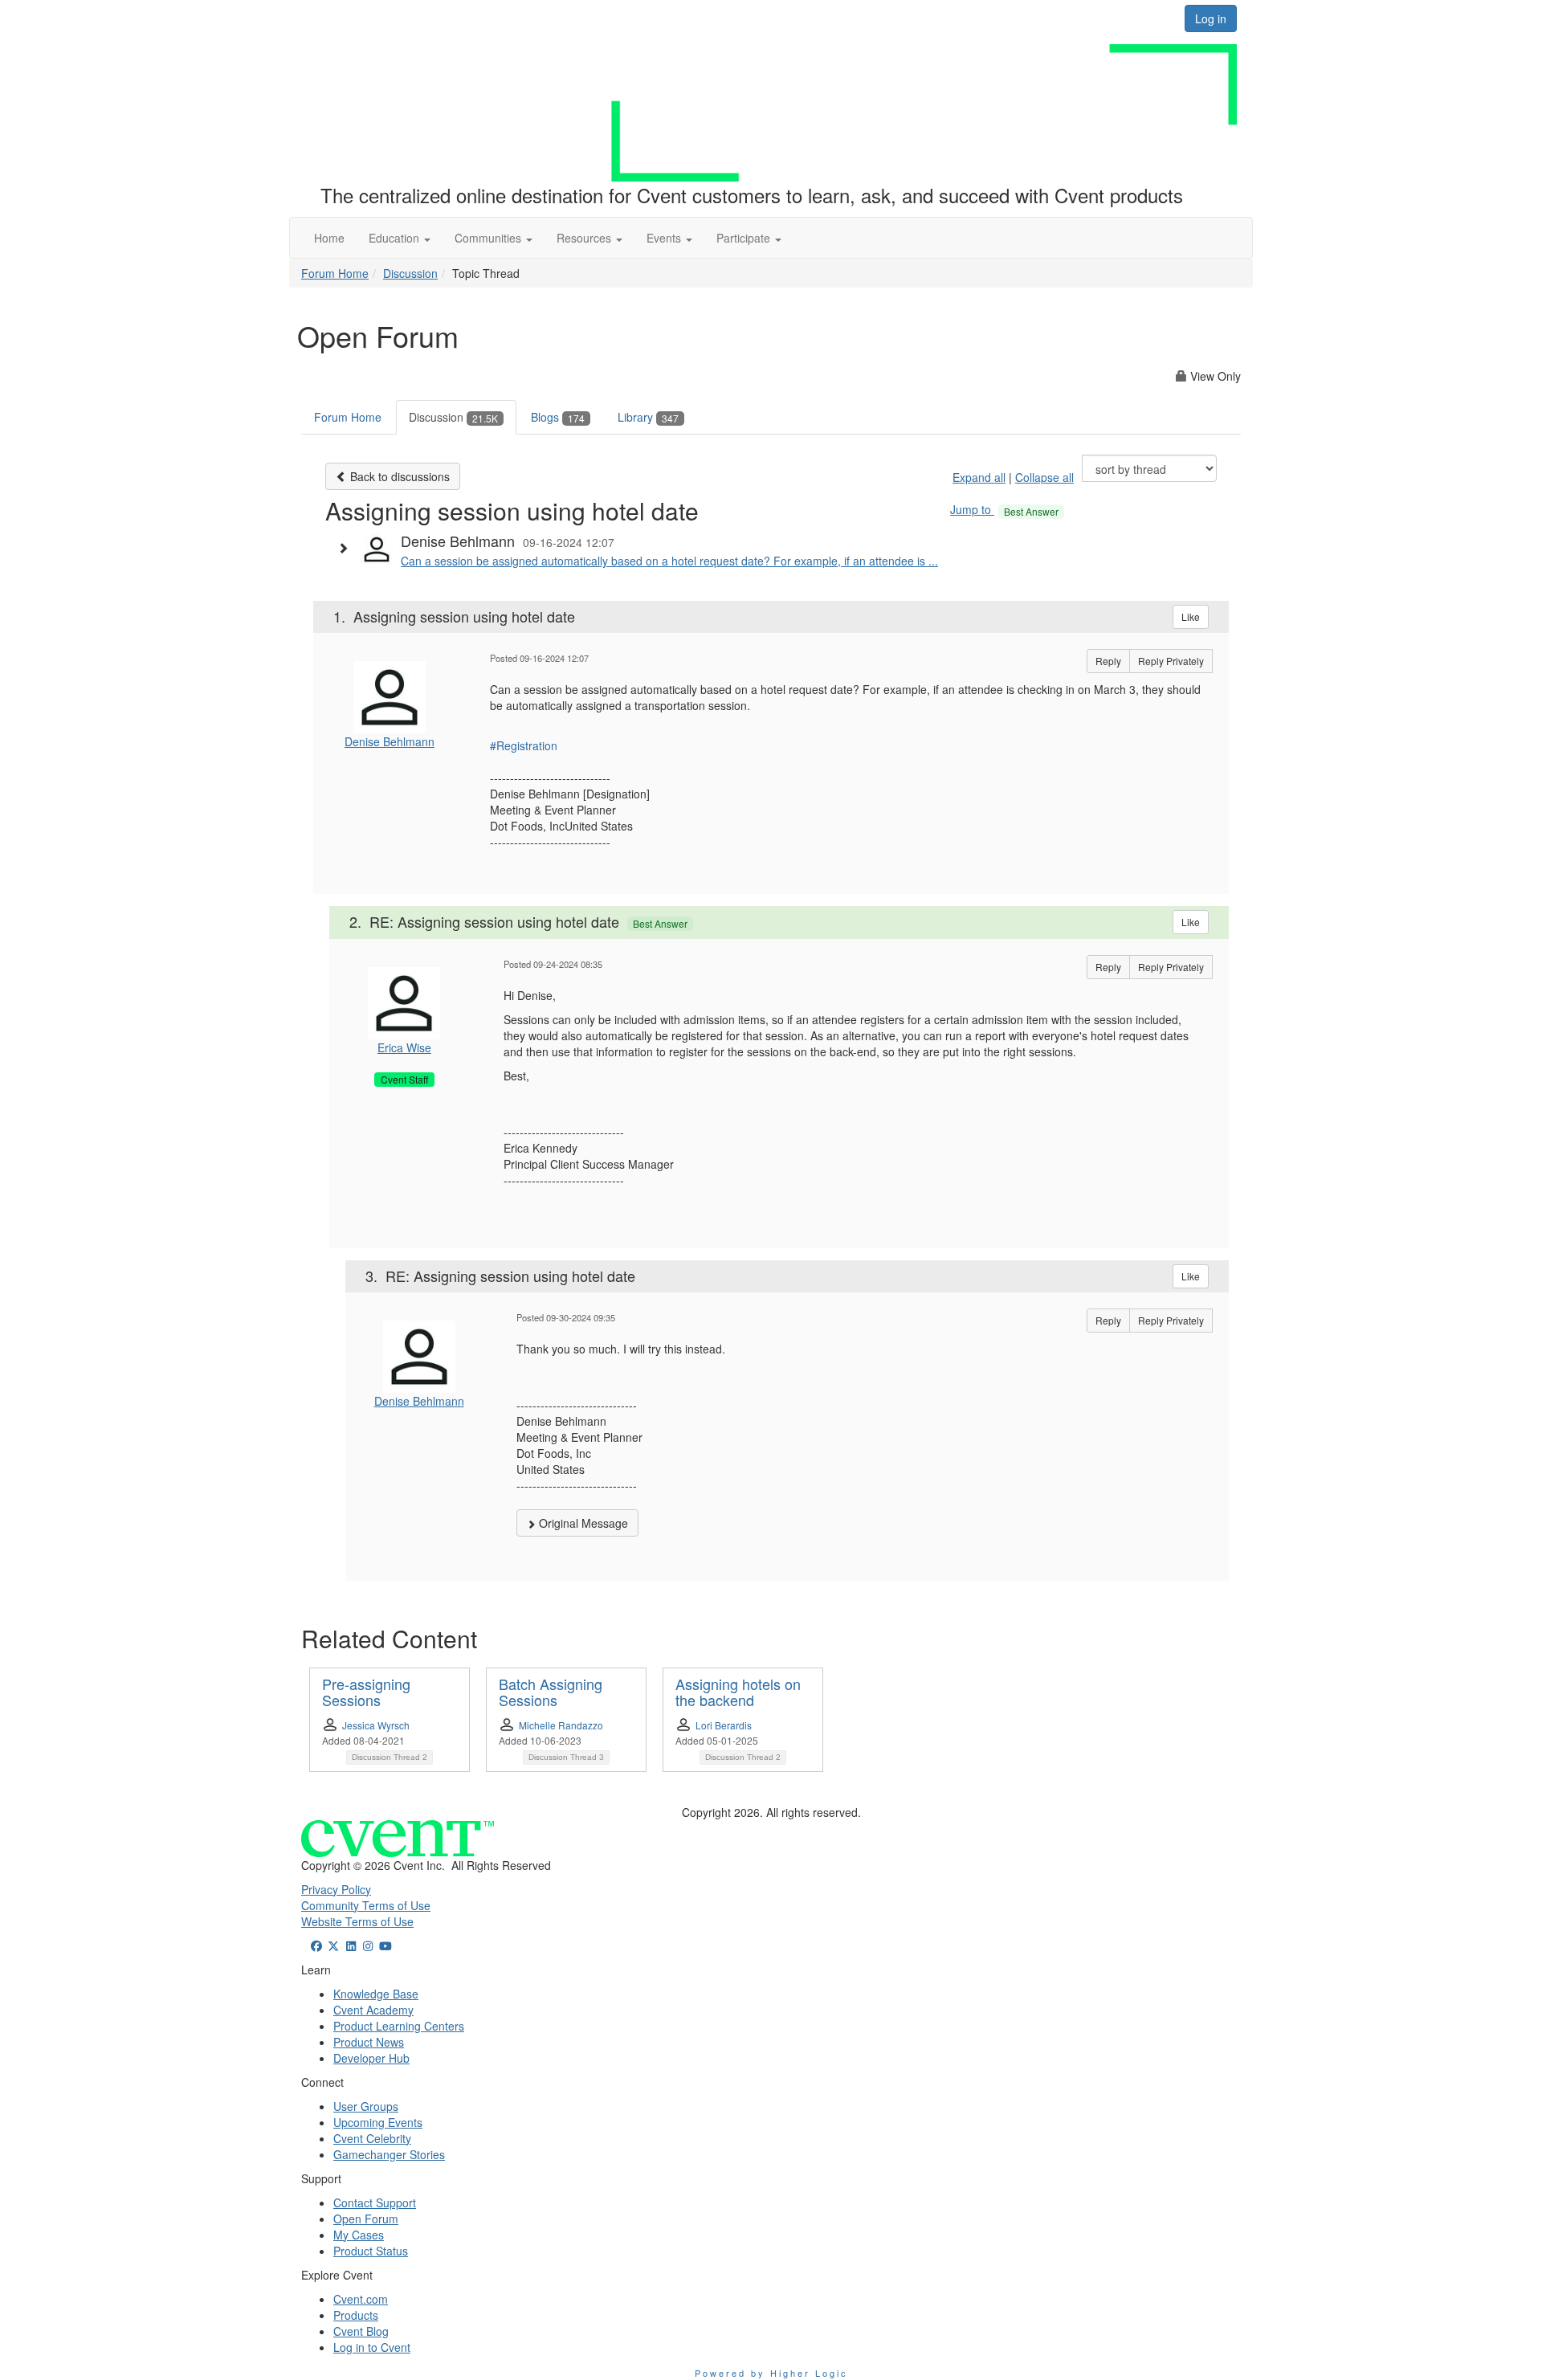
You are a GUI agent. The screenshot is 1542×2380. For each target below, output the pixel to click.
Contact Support (375, 2202)
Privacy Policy (336, 1889)
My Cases (359, 2235)
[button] (400, 238)
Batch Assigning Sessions (551, 1692)
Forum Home (335, 273)
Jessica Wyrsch (376, 1725)
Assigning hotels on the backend (738, 1692)
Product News (369, 2042)
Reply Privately (1171, 661)
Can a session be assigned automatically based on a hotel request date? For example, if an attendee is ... (669, 561)
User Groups (366, 2106)
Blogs (558, 417)
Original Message (582, 1523)
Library (648, 417)
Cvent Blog (361, 2331)
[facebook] (316, 1945)
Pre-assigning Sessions (366, 1692)
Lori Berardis (724, 1725)
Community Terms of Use (366, 1905)
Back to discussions (398, 476)
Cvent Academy (373, 2010)
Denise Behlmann (390, 741)
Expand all (979, 477)
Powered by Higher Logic (771, 2373)
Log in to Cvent (372, 2347)
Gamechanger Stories (389, 2154)
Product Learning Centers (399, 2026)
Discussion (410, 273)
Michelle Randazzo (561, 1725)
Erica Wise (404, 1047)
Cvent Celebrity (372, 2138)
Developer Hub (371, 2058)
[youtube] (385, 1945)
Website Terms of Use (357, 1921)
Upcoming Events (378, 2122)
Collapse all (1044, 477)
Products (356, 2315)
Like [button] (1191, 616)
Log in (1211, 18)
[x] (334, 1945)
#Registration (524, 745)
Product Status (371, 2251)
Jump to (1004, 509)
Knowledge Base (376, 1994)
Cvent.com (361, 2299)
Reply (1108, 661)
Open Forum (366, 2219)
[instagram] (369, 1945)
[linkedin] (351, 1945)
